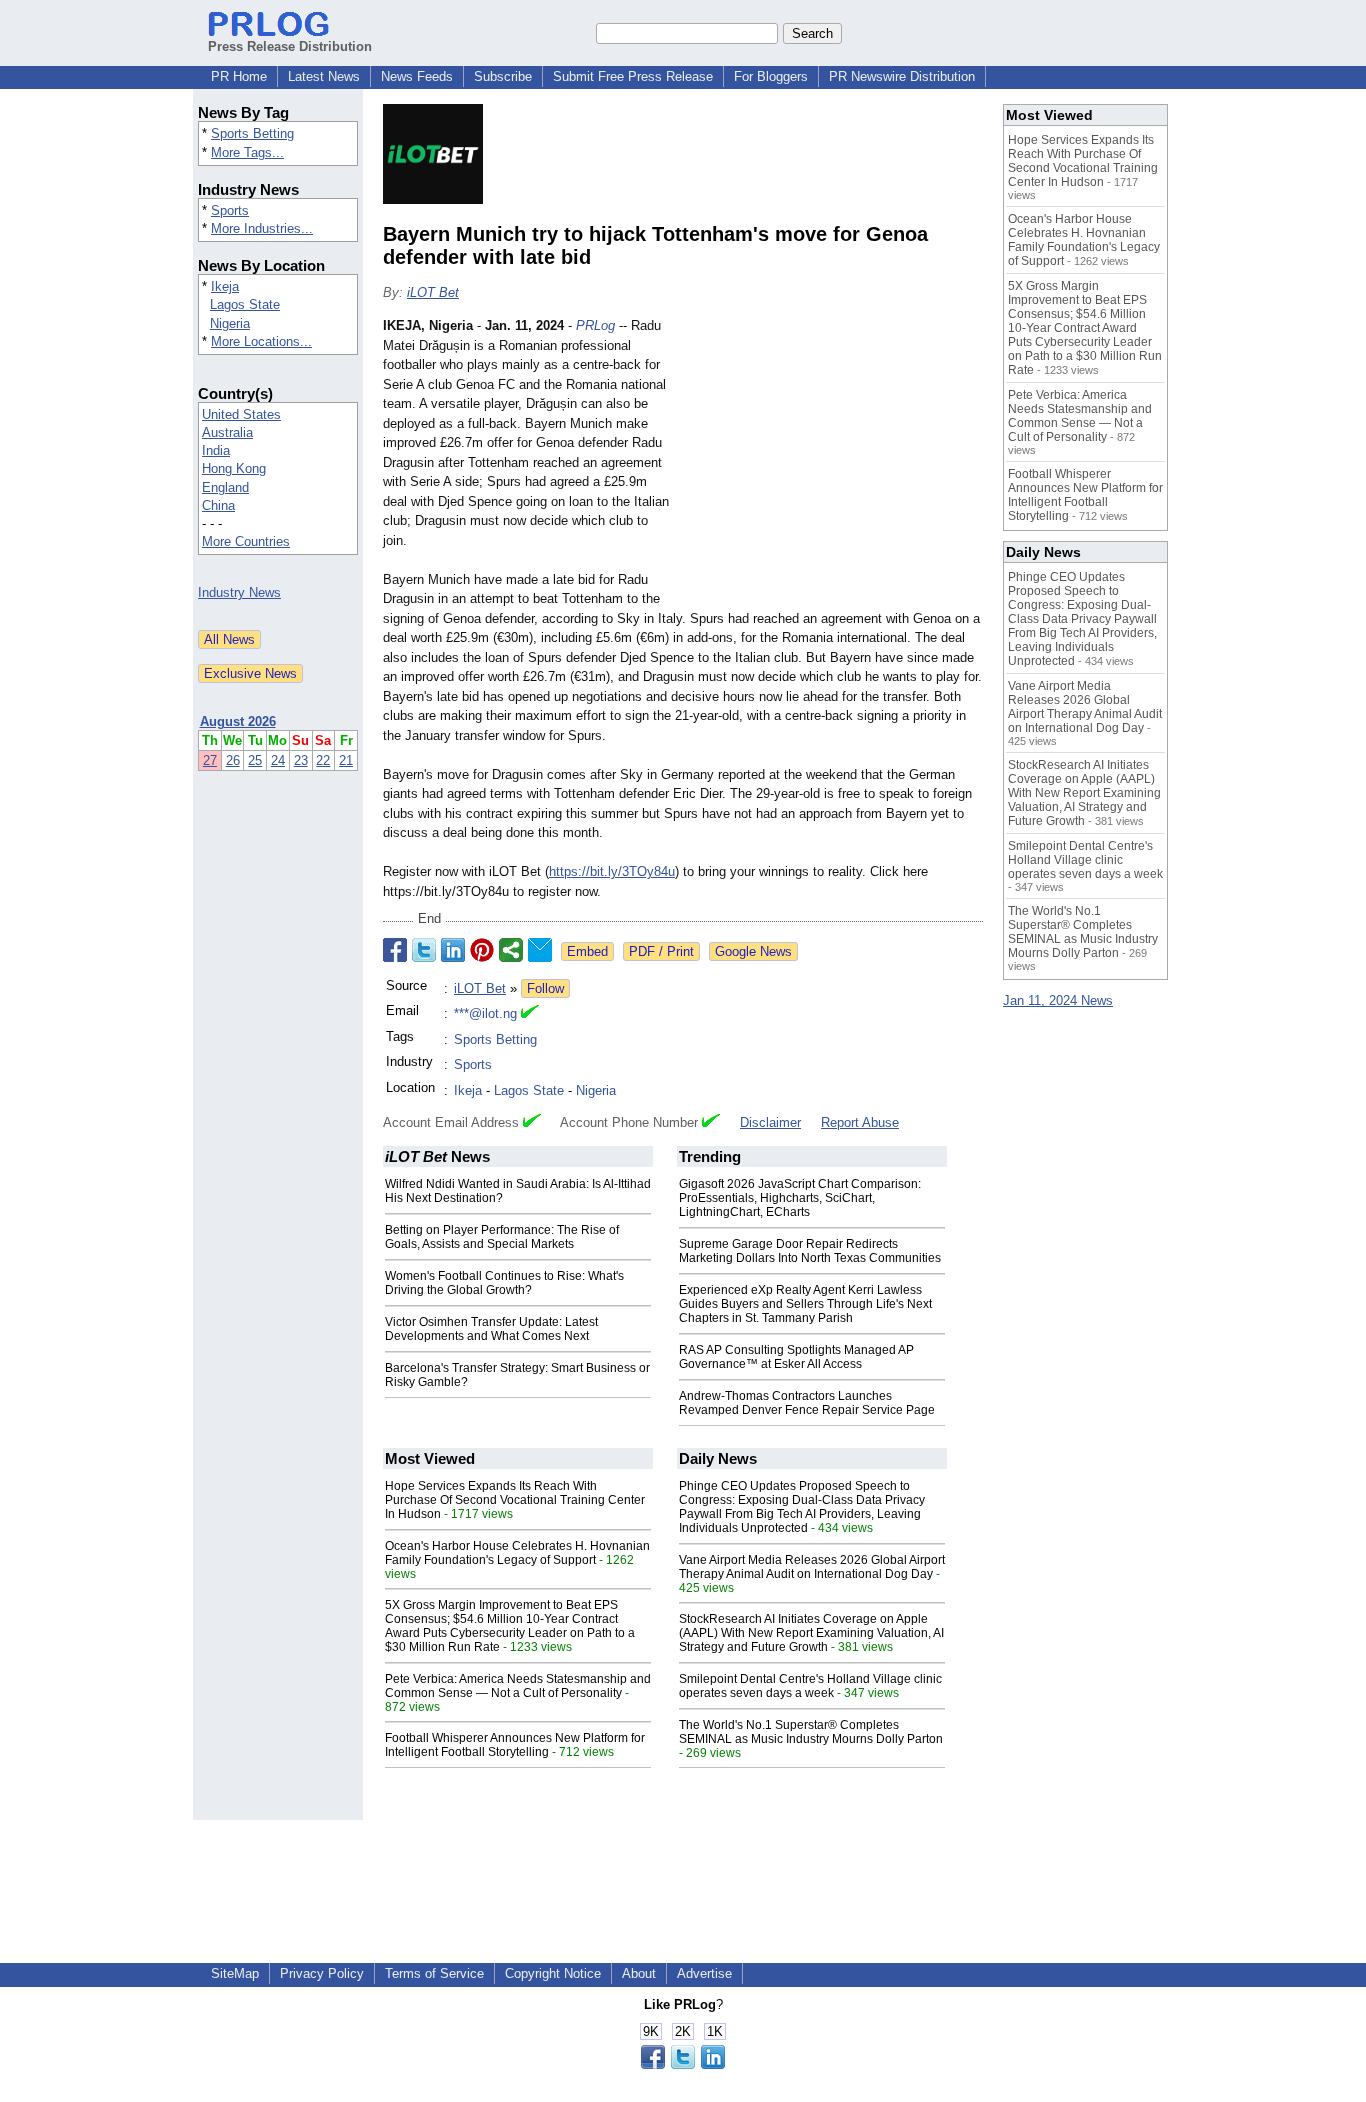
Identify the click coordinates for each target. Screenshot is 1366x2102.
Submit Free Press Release (633, 76)
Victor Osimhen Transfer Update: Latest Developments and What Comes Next (491, 1329)
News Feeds (417, 76)
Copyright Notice (553, 1973)
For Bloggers (771, 76)
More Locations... (261, 341)
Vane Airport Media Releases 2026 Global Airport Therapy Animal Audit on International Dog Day (812, 1567)
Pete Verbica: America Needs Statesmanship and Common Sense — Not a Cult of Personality (518, 1686)
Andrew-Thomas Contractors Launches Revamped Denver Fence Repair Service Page (807, 1403)
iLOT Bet (433, 292)
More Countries (246, 541)
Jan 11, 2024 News (1058, 1000)
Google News (753, 951)
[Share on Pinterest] (482, 950)
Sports (230, 210)
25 (255, 760)
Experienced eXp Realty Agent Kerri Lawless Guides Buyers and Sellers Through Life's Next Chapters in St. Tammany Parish (805, 1304)
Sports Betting (252, 133)
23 (301, 760)
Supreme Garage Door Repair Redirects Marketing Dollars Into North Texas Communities (810, 1251)
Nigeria (230, 323)
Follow (545, 988)
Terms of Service (434, 1973)
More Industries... (262, 228)
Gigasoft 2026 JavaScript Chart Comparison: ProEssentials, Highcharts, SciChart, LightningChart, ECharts (800, 1198)
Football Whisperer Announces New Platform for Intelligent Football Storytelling (515, 1745)
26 (233, 760)
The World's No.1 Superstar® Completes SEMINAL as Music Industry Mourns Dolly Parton (811, 1732)
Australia (227, 432)
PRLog (595, 325)
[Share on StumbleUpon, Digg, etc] (511, 950)
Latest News (324, 76)
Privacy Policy (322, 1973)
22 (323, 760)
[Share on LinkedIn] (453, 950)
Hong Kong (234, 468)
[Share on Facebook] (395, 950)
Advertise (704, 1973)
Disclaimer (770, 1122)
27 (210, 760)
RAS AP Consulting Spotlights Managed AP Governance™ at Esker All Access (796, 1357)
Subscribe (503, 76)
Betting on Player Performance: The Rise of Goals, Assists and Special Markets (502, 1237)
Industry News (239, 592)
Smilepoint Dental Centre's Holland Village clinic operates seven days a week (810, 1686)
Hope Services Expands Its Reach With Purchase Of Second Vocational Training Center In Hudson (515, 1500)
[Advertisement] (833, 463)
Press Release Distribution (290, 46)
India (216, 450)
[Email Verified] (530, 1014)
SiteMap (235, 1973)
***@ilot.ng (485, 1013)
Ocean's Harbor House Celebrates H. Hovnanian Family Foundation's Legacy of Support (517, 1553)
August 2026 (238, 721)
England (225, 487)
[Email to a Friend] (540, 950)
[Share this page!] (683, 2064)
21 (346, 760)
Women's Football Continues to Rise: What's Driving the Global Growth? (504, 1283)
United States (241, 414)
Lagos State (245, 304)
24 (278, 760)
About (639, 1973)
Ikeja (225, 286)
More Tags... (247, 152)
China (218, 505)
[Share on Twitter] (424, 950)
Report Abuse (860, 1122)
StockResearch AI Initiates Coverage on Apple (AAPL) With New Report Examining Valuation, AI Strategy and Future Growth (811, 1633)
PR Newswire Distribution (902, 76)
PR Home (239, 76)
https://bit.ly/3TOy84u (612, 871)
